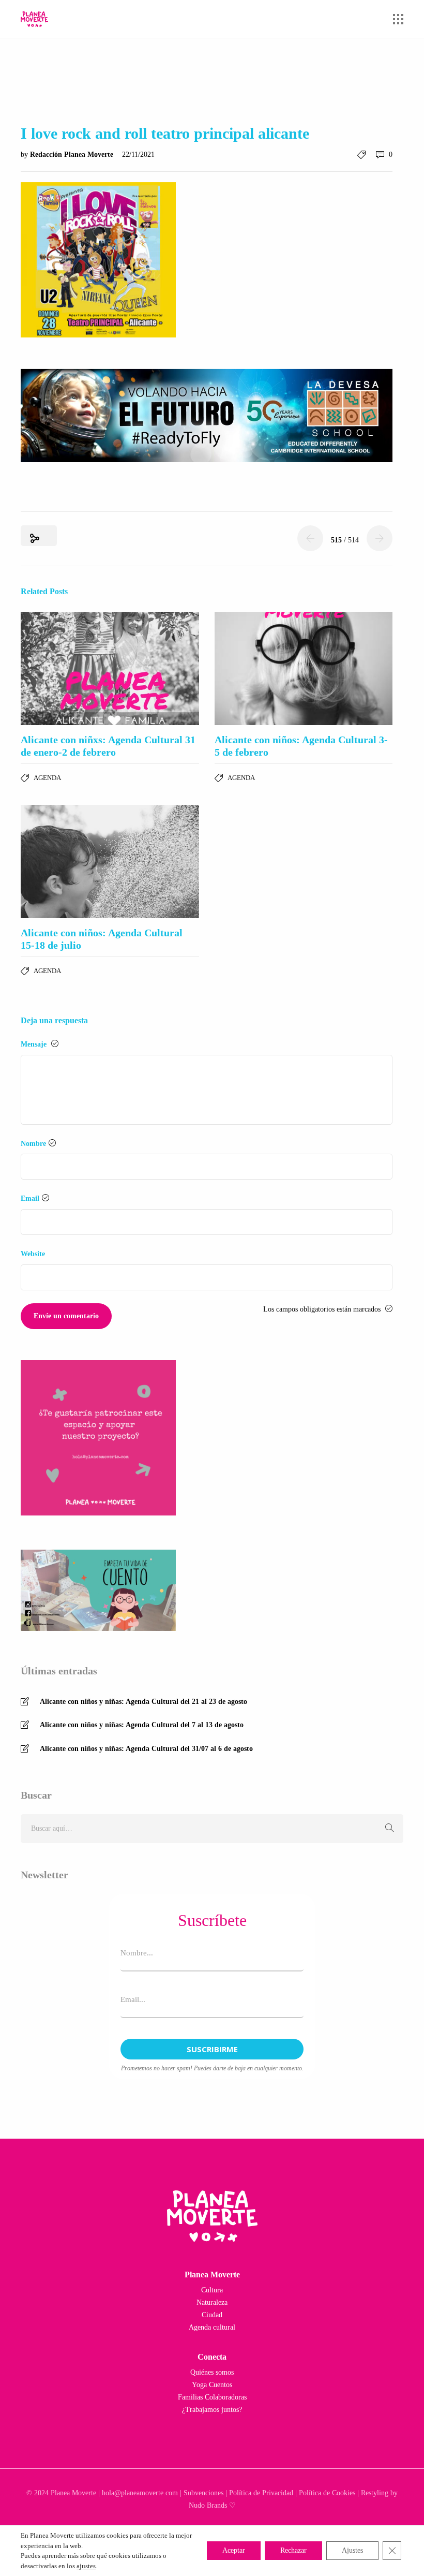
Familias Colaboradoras (212, 2397)
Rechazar (293, 2550)
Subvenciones (203, 2493)
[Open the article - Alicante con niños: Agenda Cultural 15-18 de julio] (110, 862)
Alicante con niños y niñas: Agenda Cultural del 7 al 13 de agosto (142, 1725)
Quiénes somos (212, 2372)
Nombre (33, 1144)
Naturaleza (212, 2302)
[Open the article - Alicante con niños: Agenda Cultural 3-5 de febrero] (304, 668)
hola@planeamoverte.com (140, 2493)
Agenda (47, 778)
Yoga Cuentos (212, 2385)
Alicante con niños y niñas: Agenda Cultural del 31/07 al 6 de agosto (146, 1749)
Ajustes (352, 2550)
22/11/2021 (138, 154)
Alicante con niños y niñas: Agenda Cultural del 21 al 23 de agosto (143, 1702)
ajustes (86, 2566)
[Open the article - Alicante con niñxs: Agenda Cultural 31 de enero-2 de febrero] (110, 668)
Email (30, 1198)
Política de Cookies (327, 2493)
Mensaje (35, 1044)
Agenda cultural (212, 2327)
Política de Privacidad (261, 2493)
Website (33, 1254)
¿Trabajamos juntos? (212, 2410)
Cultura (212, 2290)
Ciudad (212, 2315)
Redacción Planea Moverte (73, 154)
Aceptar (234, 2550)
